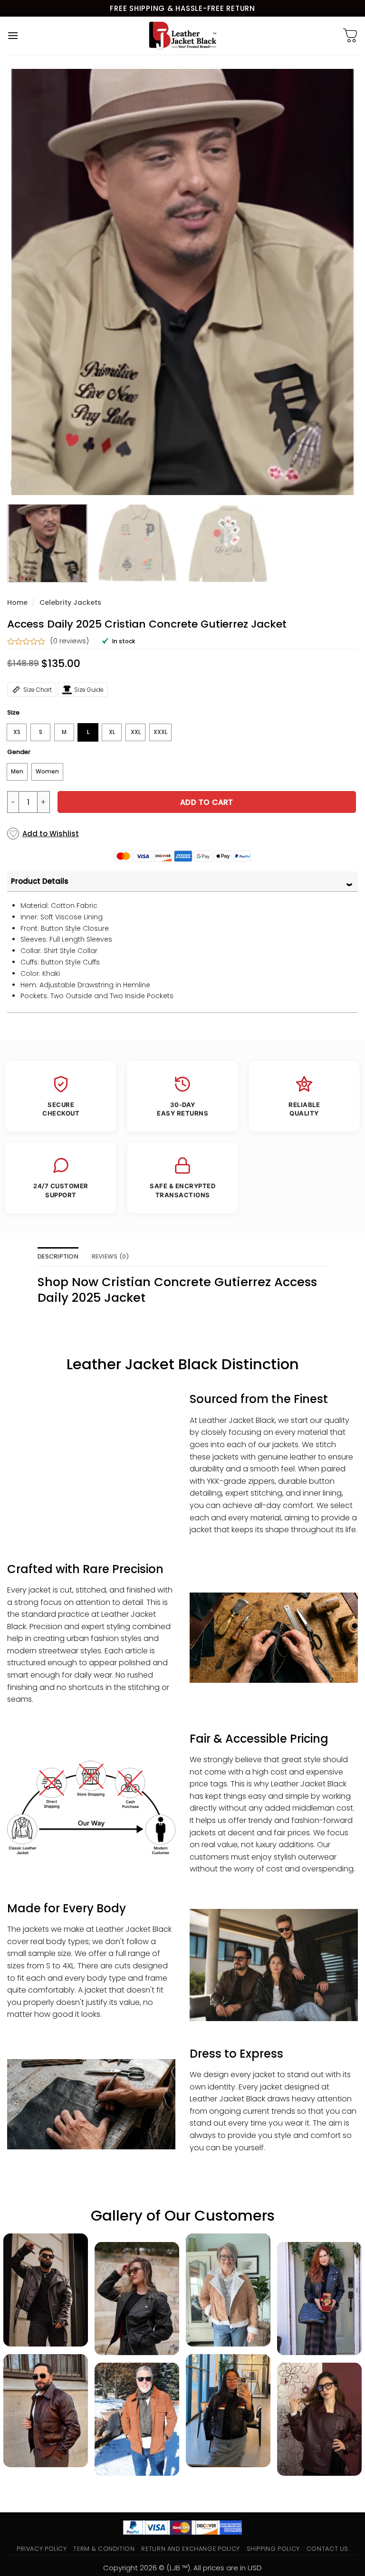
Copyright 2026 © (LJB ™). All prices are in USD (182, 2568)
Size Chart (38, 690)
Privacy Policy (42, 2549)
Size (13, 713)
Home (17, 602)
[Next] (339, 282)
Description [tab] (58, 1256)
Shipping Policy (274, 2549)
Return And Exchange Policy (190, 2549)
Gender (19, 752)
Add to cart (207, 802)
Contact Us (327, 2549)
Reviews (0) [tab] (111, 1256)
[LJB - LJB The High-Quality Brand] (183, 36)
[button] (13, 35)
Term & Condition (104, 2549)
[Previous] (26, 282)
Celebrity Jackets (70, 602)
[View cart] (350, 36)
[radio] (17, 732)
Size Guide (89, 690)
